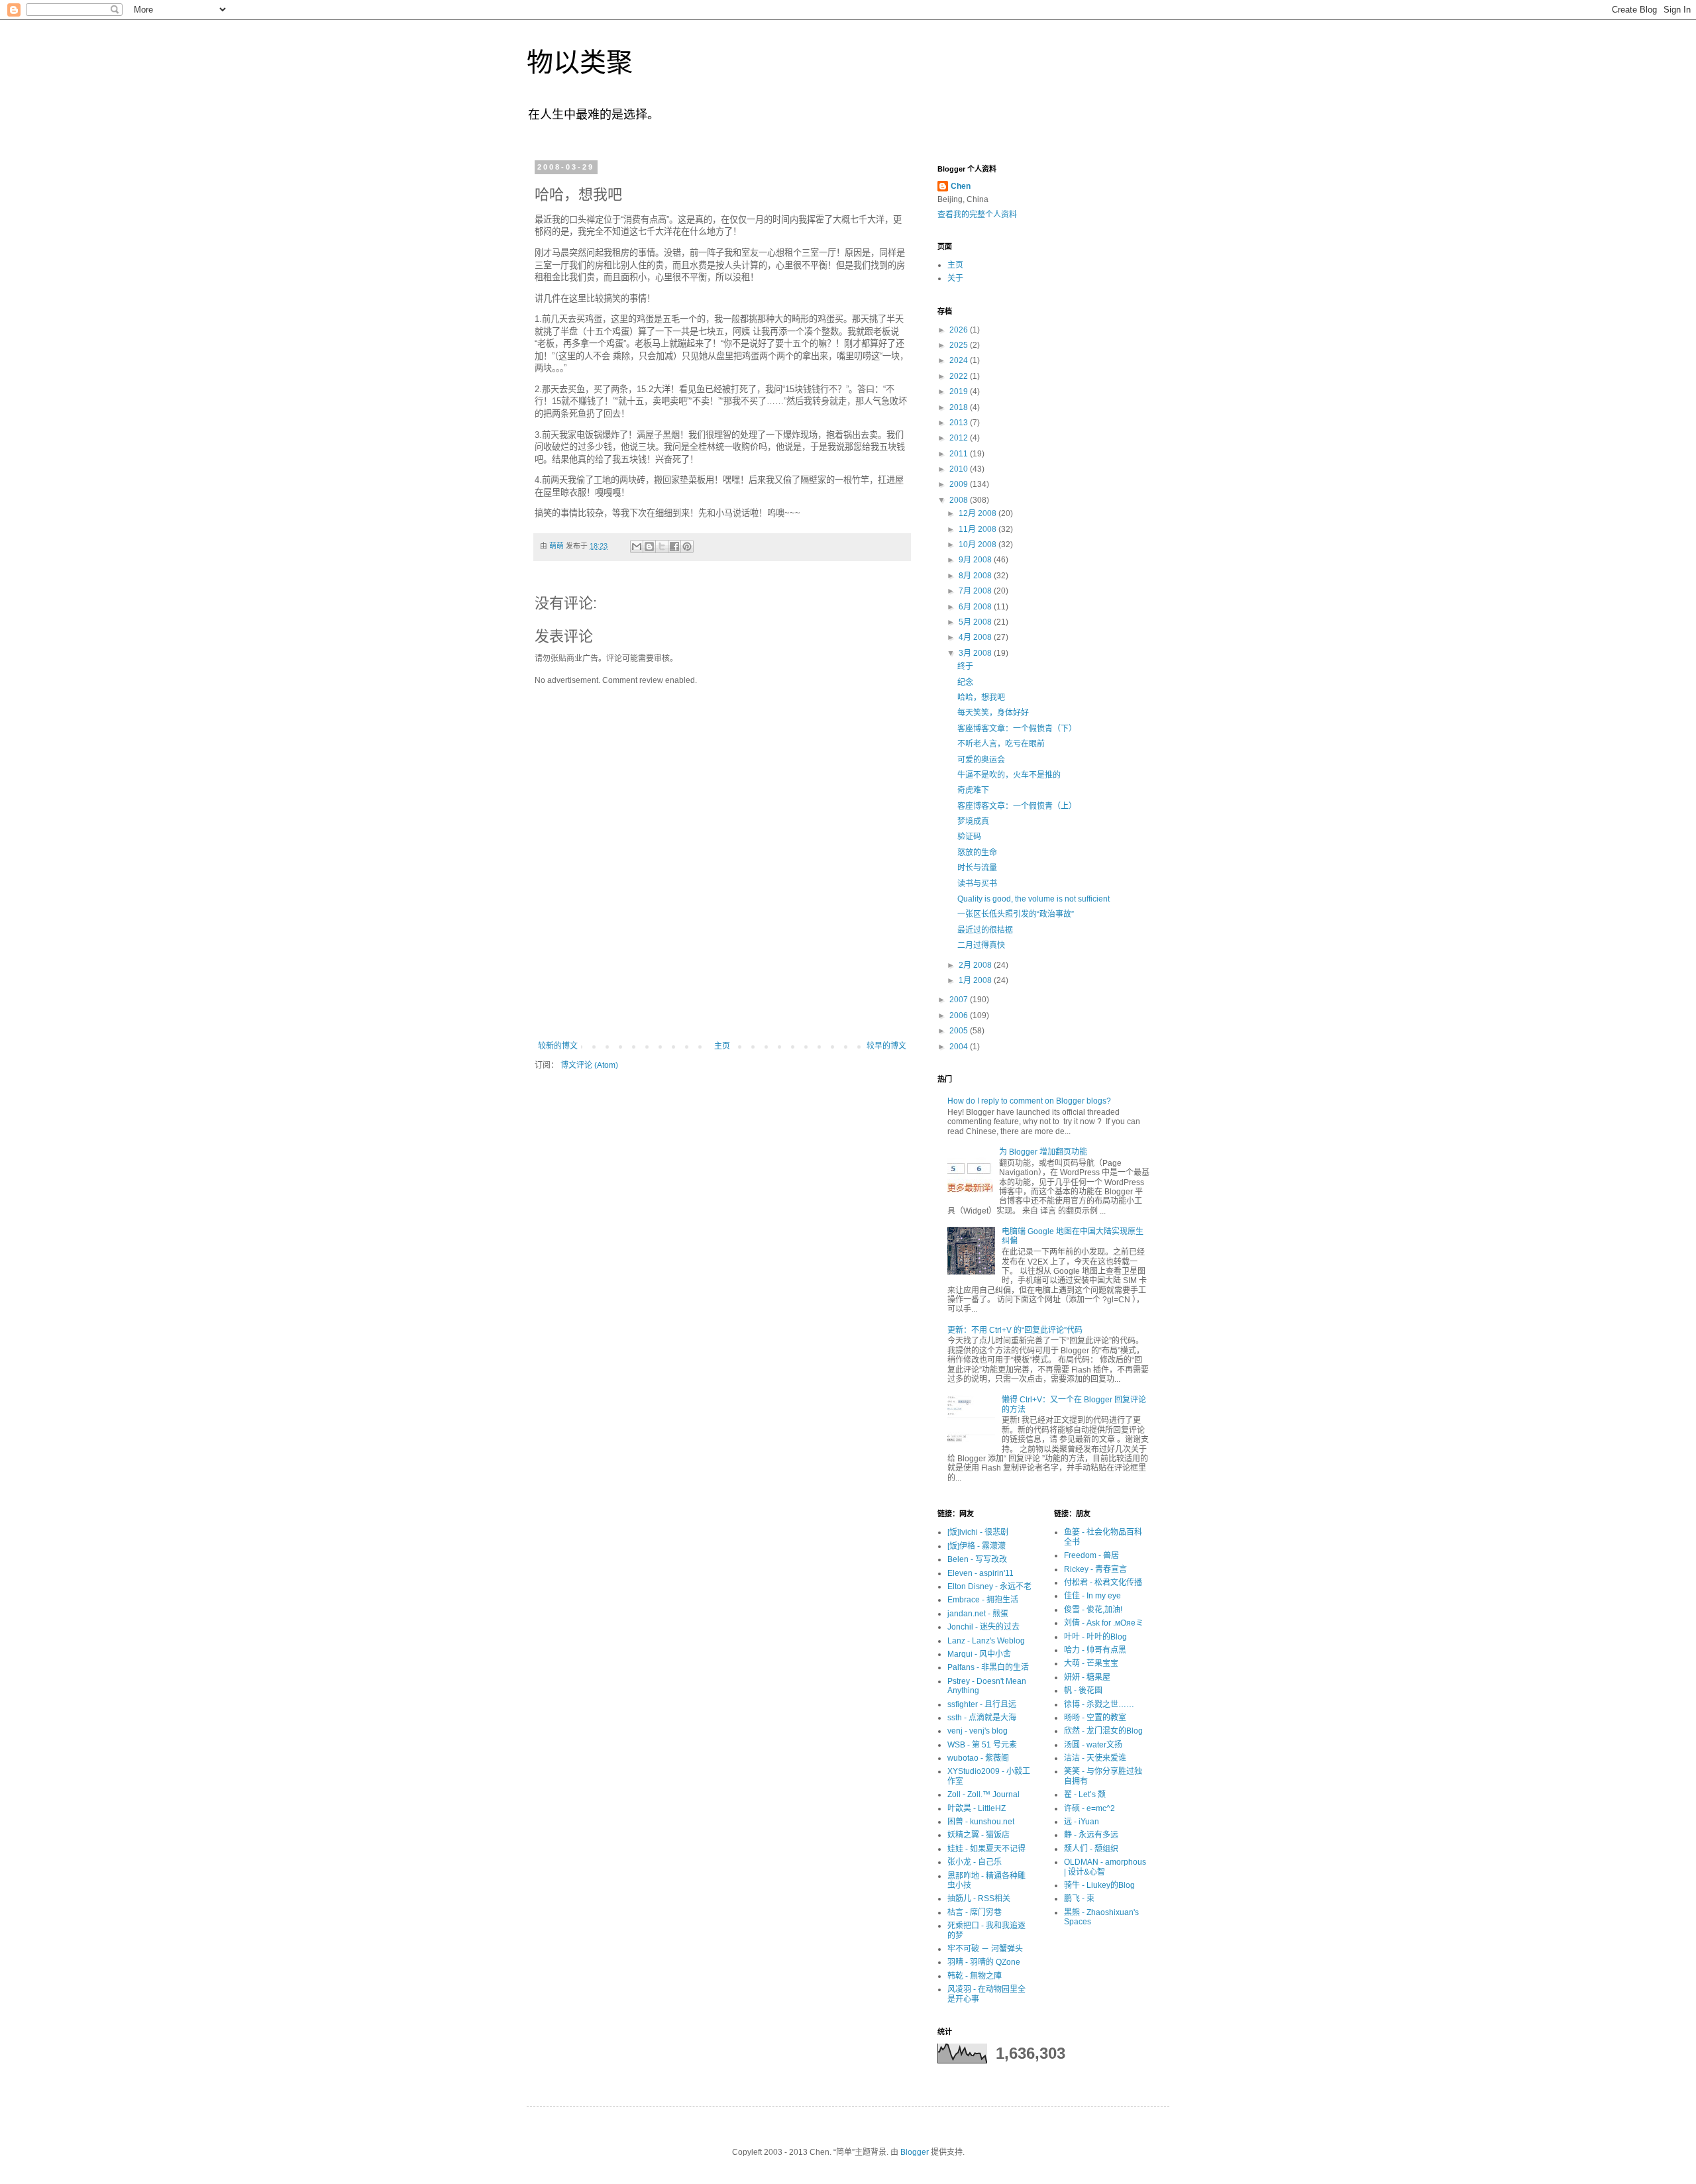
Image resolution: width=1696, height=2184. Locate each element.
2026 (960, 330)
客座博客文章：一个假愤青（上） (1017, 806)
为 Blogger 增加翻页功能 (1043, 1152)
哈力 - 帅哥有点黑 (1095, 1650)
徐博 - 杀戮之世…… (1099, 1704)
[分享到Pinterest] (687, 546)
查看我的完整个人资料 (977, 215)
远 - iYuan (1082, 1822)
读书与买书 (977, 884)
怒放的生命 (977, 853)
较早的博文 (886, 1046)
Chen (961, 186)
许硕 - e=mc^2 (1089, 1808)
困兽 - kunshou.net (981, 1822)
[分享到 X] (662, 546)
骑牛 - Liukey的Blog (1099, 1885)
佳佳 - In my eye (1092, 1596)
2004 (960, 1047)
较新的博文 (558, 1046)
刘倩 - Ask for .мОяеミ (1104, 1623)
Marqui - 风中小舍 (979, 1654)
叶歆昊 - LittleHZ (977, 1808)
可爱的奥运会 (981, 760)
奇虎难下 (973, 790)
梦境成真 (973, 821)
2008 (960, 500)
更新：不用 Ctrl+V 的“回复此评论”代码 (1015, 1330)
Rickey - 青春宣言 (1095, 1569)
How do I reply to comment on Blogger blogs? (1029, 1101)
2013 (960, 423)
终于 (965, 666)
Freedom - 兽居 (1091, 1555)
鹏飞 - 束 (1079, 1898)
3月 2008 (976, 653)
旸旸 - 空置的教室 (1095, 1718)
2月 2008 (976, 965)
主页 (722, 1046)
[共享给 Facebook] (674, 546)
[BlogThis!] (649, 546)
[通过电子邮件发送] (637, 546)
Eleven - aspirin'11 (980, 1573)
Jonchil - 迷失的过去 (983, 1627)
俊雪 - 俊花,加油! (1093, 1610)
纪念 (965, 682)
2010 (960, 469)
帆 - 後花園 (1083, 1690)
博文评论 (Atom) (589, 1065)
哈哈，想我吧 (981, 698)
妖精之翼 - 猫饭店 (979, 1835)
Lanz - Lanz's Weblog (986, 1641)
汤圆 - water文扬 (1093, 1745)
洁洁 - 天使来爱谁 (1095, 1758)
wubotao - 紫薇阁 (978, 1758)
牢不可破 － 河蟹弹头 (985, 1949)
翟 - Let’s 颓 (1085, 1794)
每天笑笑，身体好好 (993, 713)
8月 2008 (976, 576)
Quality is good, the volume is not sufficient (1033, 899)
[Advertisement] (722, 1005)
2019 (960, 391)
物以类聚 (580, 62)
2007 (960, 1000)
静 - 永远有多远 (1091, 1835)
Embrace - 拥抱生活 (983, 1600)
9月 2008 (976, 560)
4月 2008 (976, 637)
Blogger (915, 2152)
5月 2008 (976, 622)
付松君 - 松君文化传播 (1103, 1583)
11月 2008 (979, 529)
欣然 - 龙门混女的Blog (1103, 1731)
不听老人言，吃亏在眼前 (1001, 744)
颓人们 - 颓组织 (1091, 1849)
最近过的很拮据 (985, 930)
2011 (960, 454)
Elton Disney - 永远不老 (989, 1586)
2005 (960, 1031)
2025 (960, 345)
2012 (960, 438)
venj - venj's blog (978, 1731)
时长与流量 (977, 868)
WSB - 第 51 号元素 (982, 1745)
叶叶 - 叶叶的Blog (1095, 1637)
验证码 (969, 837)
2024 (960, 360)
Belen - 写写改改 (977, 1559)
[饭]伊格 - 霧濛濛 (977, 1546)
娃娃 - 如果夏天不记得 (986, 1849)
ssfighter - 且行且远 (982, 1704)
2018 (960, 407)
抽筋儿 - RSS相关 (979, 1898)
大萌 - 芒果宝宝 (1091, 1663)
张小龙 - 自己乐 (975, 1862)
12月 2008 (979, 513)
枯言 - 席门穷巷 (975, 1912)
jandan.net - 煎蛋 (978, 1614)
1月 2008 (976, 980)
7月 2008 (976, 591)
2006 (960, 1015)
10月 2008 (979, 545)
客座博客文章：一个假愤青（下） (1017, 729)
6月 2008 (976, 607)
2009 (960, 484)
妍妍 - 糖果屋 (1087, 1677)
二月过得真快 (981, 945)
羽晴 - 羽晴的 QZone (984, 1962)
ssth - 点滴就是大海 (982, 1718)
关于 (955, 278)
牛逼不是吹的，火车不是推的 (1009, 775)
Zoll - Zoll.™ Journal (983, 1794)
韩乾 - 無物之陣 (975, 1976)
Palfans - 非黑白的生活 (988, 1667)
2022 (960, 376)
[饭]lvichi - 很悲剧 (978, 1532)
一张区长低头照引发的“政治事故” (1016, 914)
